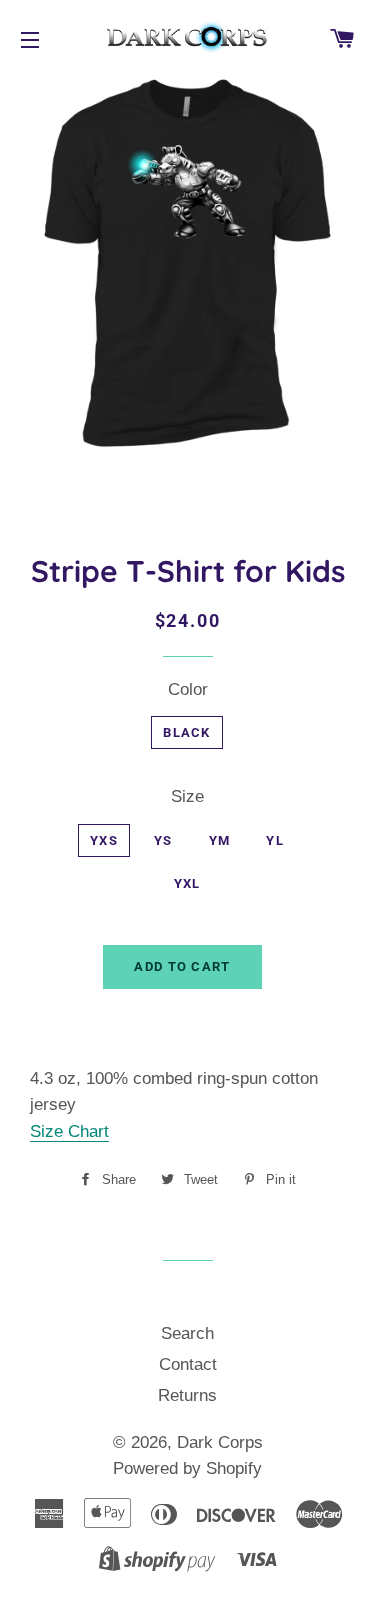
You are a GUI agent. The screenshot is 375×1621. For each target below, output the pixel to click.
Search (187, 1333)
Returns (187, 1395)
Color (188, 689)
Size (187, 796)
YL (275, 840)
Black (187, 732)
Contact (188, 1364)
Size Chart (69, 1131)
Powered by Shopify (187, 1468)
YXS (104, 840)
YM (220, 840)
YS (163, 840)
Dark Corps (220, 1442)
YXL (187, 883)
